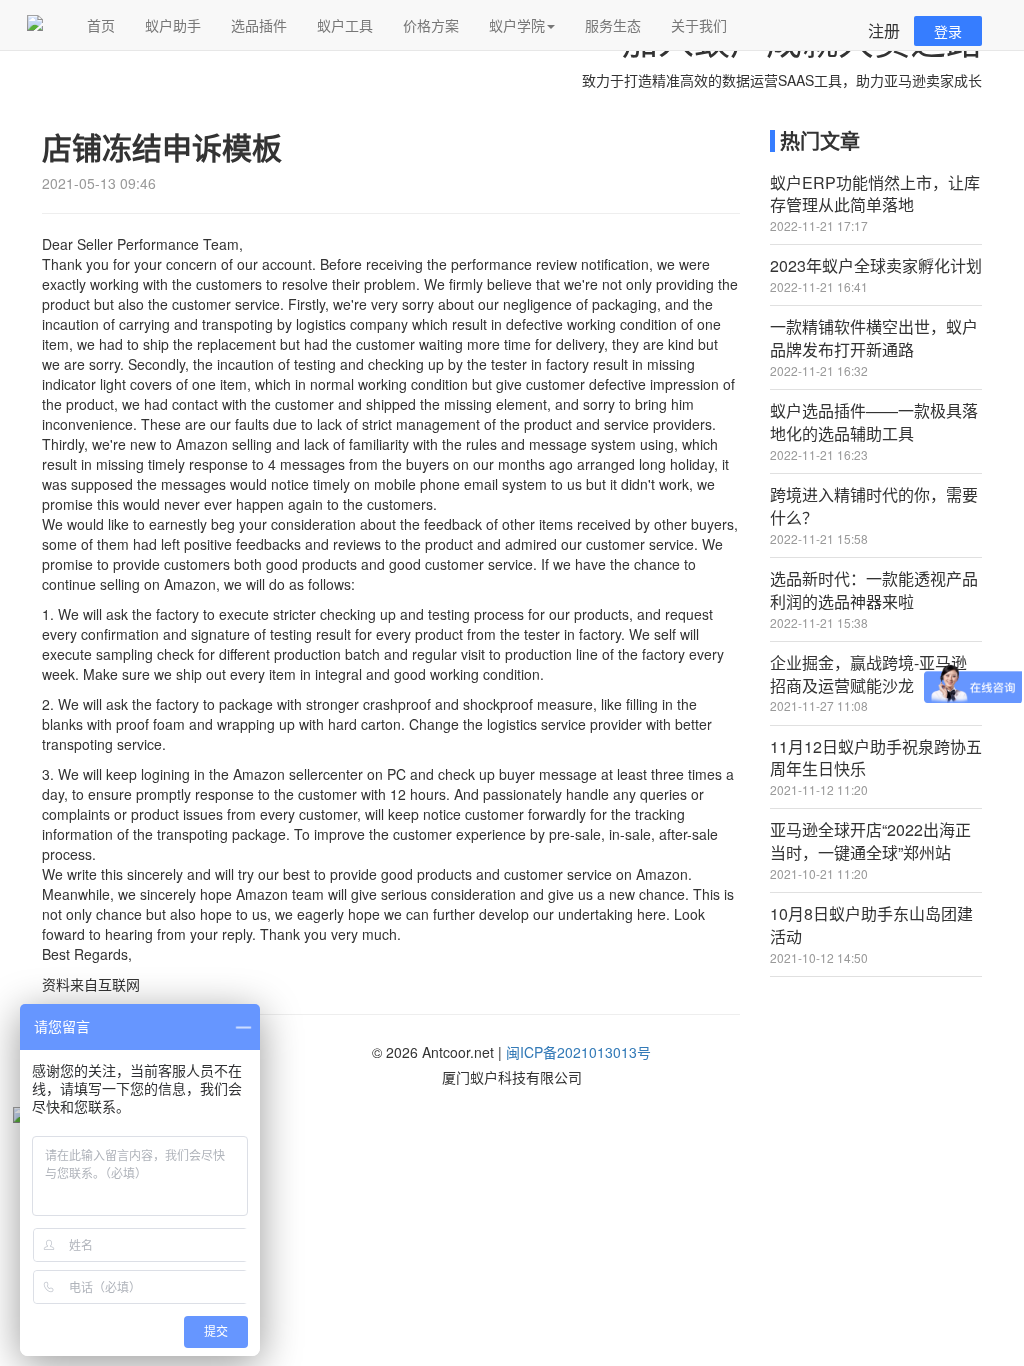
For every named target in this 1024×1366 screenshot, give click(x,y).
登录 (948, 31)
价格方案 (431, 25)
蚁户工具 (345, 25)
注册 (884, 30)
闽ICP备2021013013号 (578, 1052)
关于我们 (699, 25)
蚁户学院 (517, 25)
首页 (101, 25)
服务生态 (613, 25)
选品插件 (259, 25)
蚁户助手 (173, 25)
